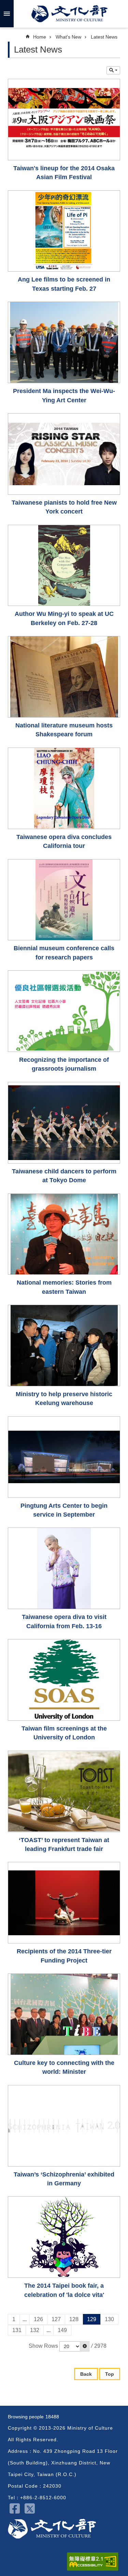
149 (62, 2330)
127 (56, 2319)
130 (109, 2319)
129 (92, 2319)
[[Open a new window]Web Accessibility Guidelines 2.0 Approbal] (93, 2562)
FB (15, 2508)
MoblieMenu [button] (7, 14)
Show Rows (43, 2346)
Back (86, 2374)
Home (40, 37)
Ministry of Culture (69, 14)
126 (38, 2319)
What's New (68, 37)
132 (35, 2330)
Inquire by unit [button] (113, 70)
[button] (85, 2346)
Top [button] (110, 2374)
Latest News (104, 37)
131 (17, 2330)
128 (74, 2319)
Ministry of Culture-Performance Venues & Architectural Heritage (52, 2529)
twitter (30, 2508)
